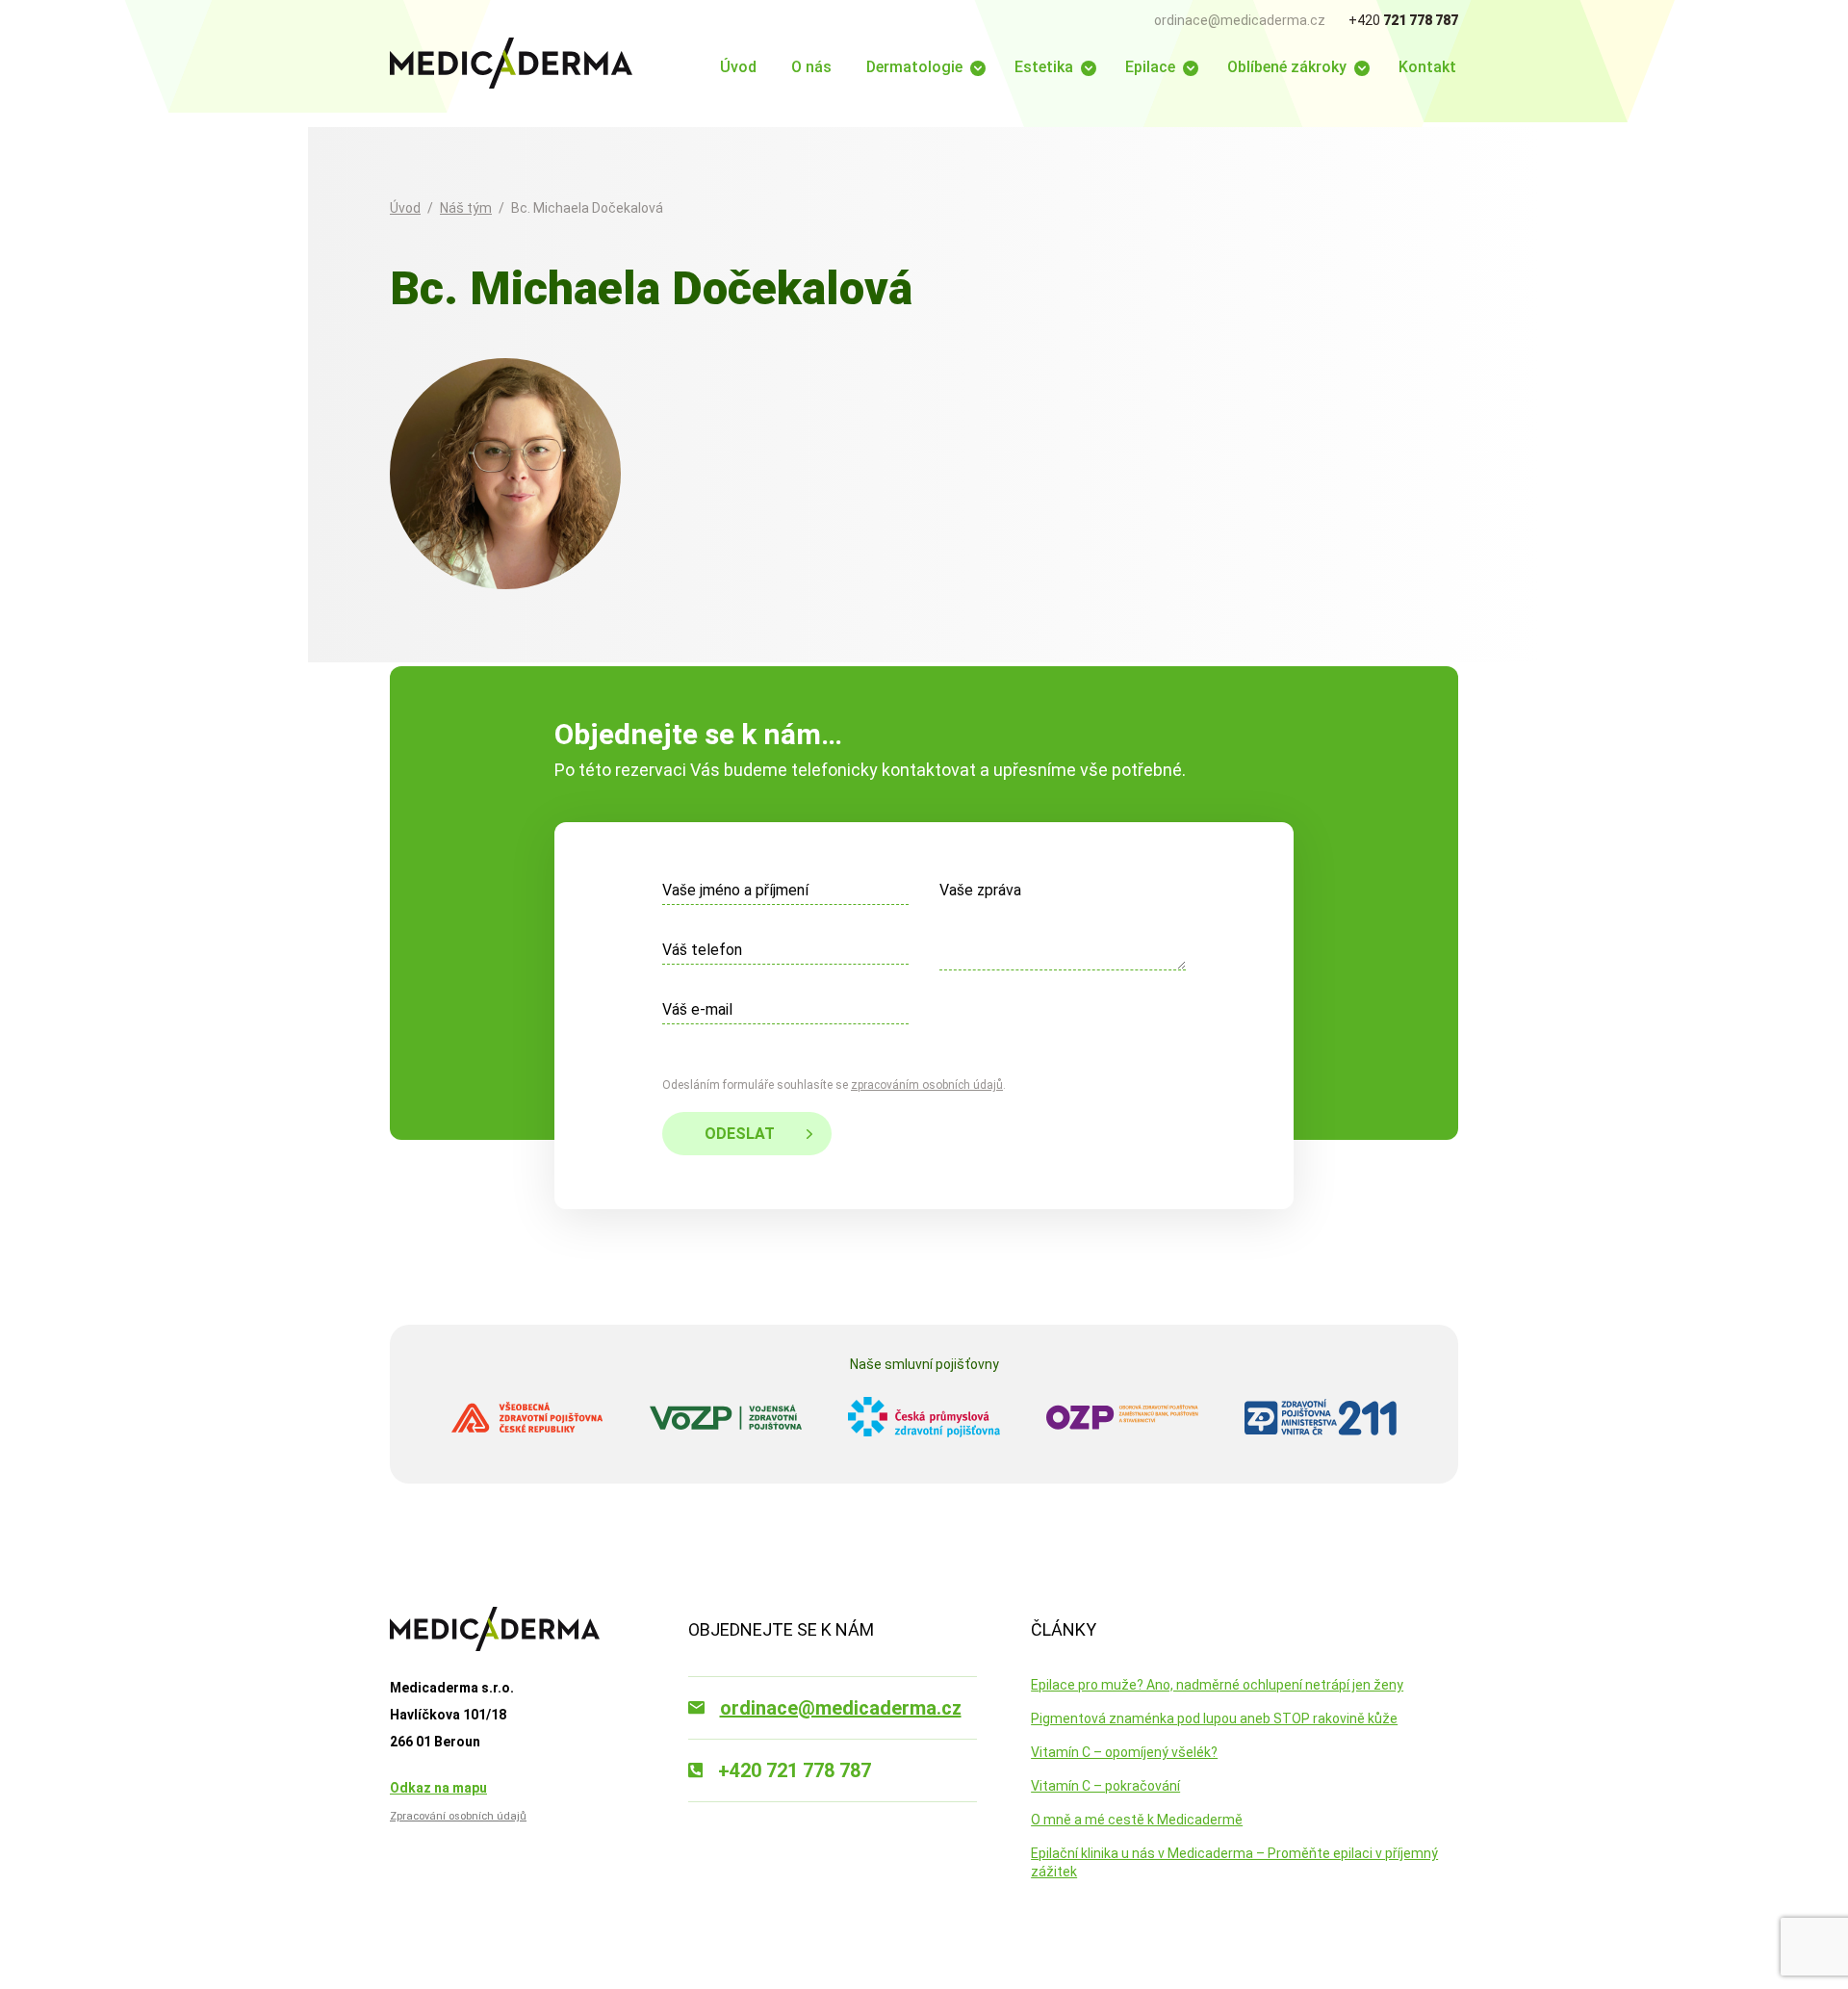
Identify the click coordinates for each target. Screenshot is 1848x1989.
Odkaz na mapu (438, 1788)
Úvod (738, 67)
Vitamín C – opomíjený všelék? (1124, 1752)
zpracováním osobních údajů (927, 1085)
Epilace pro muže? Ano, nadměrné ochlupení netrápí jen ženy (1217, 1685)
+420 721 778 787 (795, 1770)
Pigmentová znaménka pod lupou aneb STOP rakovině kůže (1214, 1718)
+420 (1403, 20)
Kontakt (1427, 67)
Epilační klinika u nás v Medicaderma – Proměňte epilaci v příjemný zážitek (1234, 1862)
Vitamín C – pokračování (1105, 1786)
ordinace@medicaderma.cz (1240, 20)
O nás (811, 67)
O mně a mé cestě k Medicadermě (1137, 1820)
